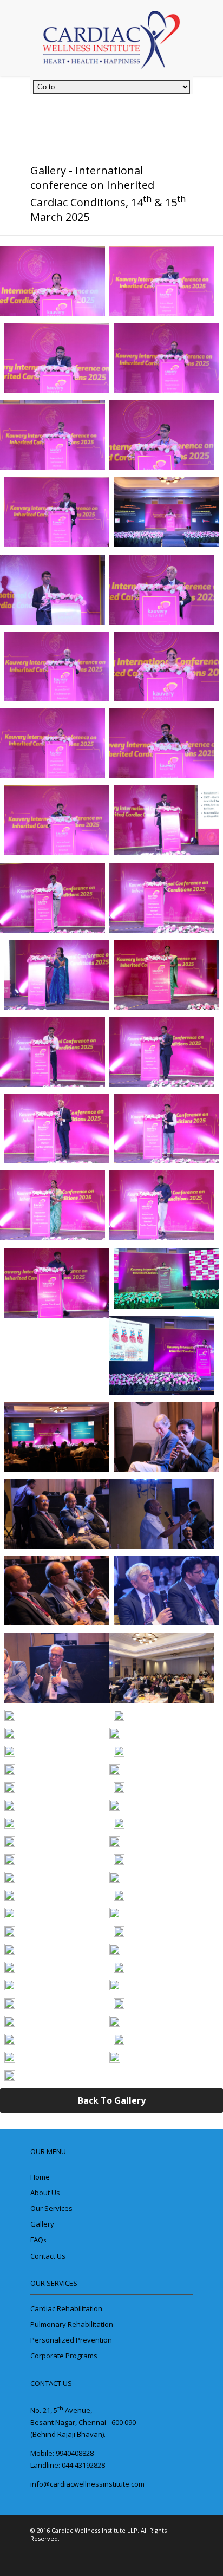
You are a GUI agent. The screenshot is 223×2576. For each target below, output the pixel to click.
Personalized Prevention (71, 2340)
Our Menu (48, 2151)
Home (40, 2177)
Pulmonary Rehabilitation (72, 2324)
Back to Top (175, 2541)
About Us (45, 2193)
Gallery (42, 2224)
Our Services (51, 2208)
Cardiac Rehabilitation (66, 2308)
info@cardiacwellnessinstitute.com (87, 2484)
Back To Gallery (112, 2100)
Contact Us (48, 2256)
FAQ (38, 2240)
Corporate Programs (64, 2356)
